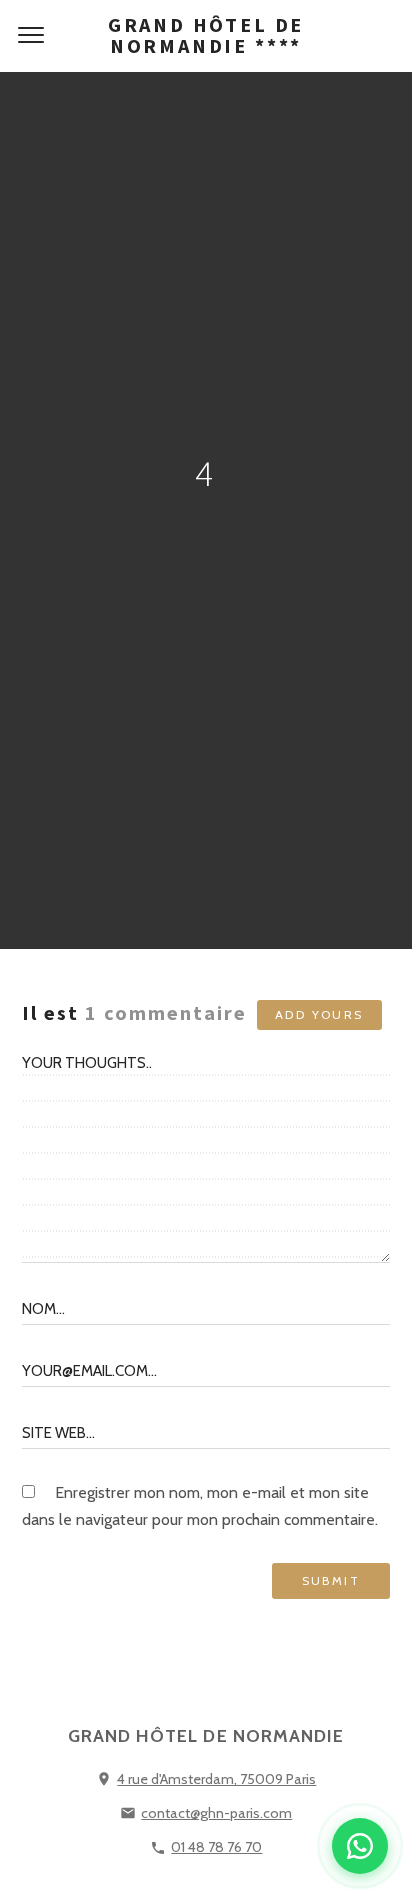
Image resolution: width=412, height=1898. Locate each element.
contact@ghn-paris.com (216, 1813)
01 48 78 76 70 (216, 1847)
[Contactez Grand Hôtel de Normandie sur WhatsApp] (360, 1846)
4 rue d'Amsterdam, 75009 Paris (216, 1779)
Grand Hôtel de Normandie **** (206, 35)
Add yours (319, 1014)
